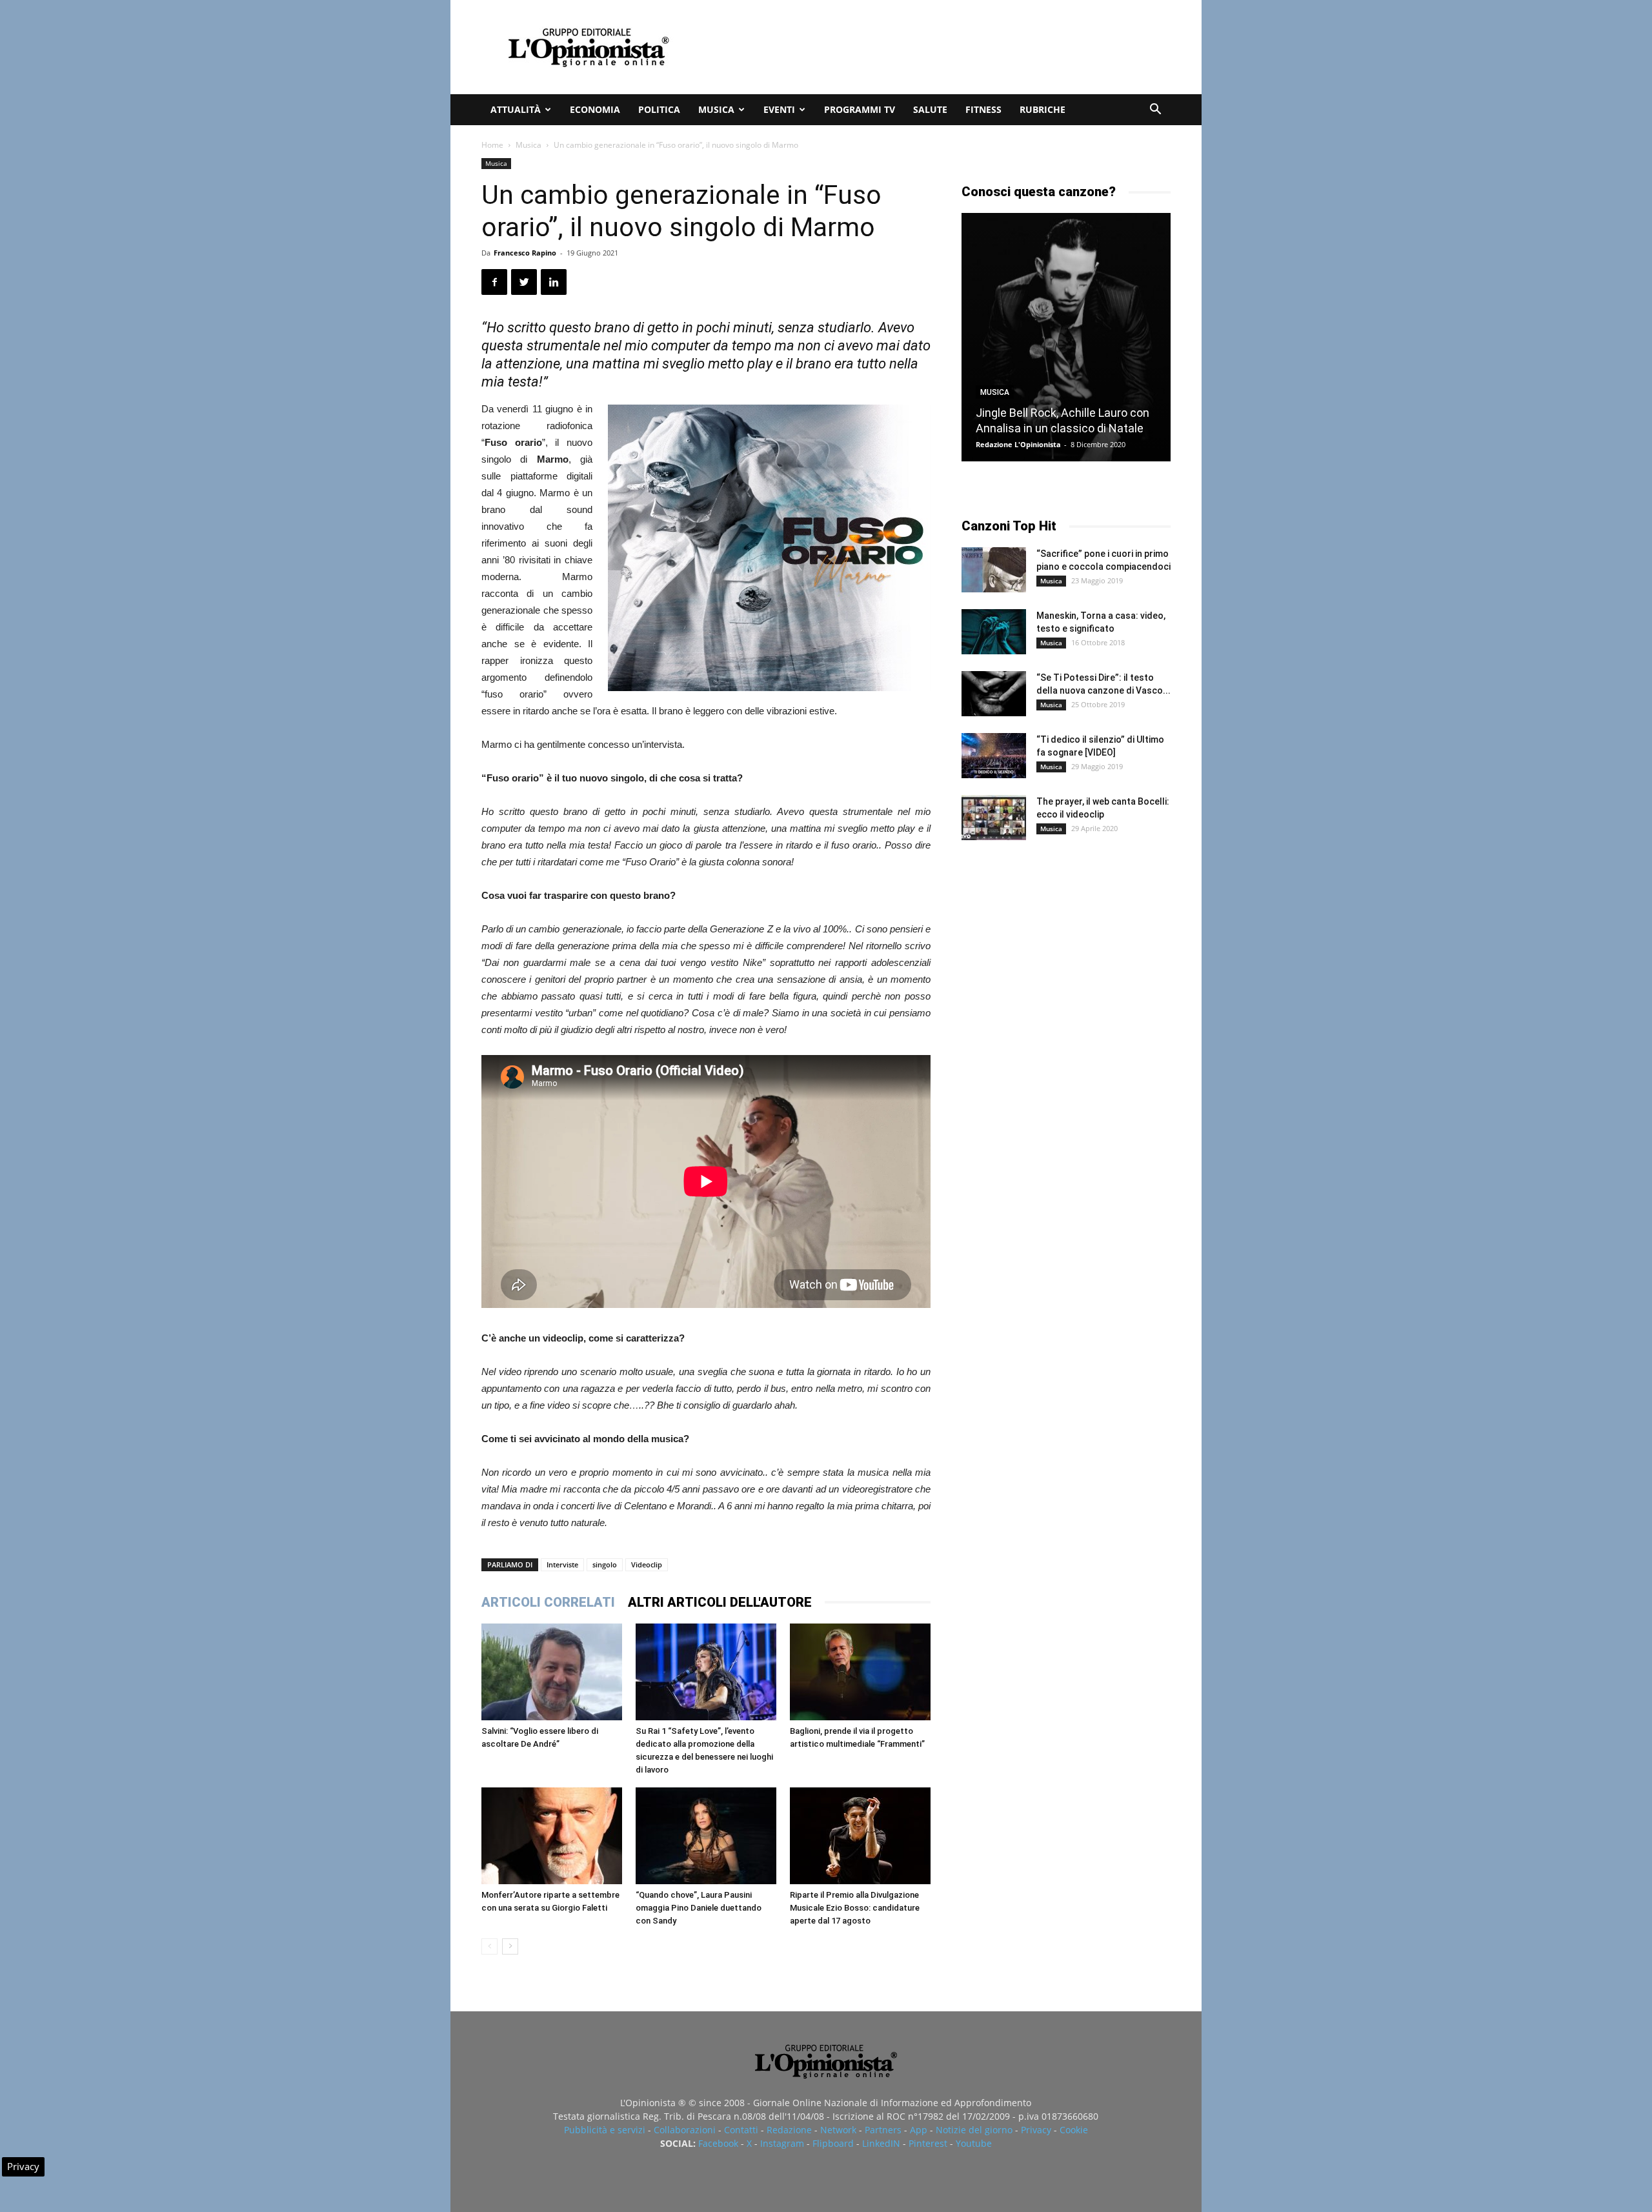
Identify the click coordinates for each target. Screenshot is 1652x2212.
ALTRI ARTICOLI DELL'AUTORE (720, 1602)
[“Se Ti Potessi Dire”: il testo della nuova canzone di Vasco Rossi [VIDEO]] (994, 694)
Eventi (779, 109)
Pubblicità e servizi (605, 2130)
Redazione (789, 2130)
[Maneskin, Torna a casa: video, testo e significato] (994, 632)
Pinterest (928, 2143)
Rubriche (1043, 109)
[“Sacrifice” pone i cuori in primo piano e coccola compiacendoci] (994, 570)
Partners (883, 2130)
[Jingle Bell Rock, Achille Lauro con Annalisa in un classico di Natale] (1066, 337)
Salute (930, 109)
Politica (659, 109)
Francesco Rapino (525, 253)
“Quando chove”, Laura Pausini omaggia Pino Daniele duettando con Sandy (699, 1908)
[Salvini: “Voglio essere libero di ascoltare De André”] (552, 1672)
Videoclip (647, 1564)
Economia (595, 109)
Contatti (741, 2130)
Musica (716, 109)
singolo (605, 1564)
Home (492, 145)
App (919, 2130)
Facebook (718, 2143)
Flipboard (833, 2143)
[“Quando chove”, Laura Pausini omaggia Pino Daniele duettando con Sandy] (706, 1836)
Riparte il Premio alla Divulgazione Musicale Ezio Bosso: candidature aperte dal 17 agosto (855, 1908)
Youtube (974, 2143)
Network (838, 2130)
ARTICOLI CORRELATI (548, 1602)
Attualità (516, 109)
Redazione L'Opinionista (1018, 444)
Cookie (1074, 2130)
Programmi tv (860, 109)
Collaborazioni (685, 2130)
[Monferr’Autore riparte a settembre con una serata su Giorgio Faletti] (552, 1836)
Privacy (1036, 2130)
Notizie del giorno (974, 2130)
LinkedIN (881, 2143)
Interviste (562, 1564)
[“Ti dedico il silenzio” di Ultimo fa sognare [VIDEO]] (994, 756)
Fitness (983, 109)
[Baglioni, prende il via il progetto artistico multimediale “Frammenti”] (860, 1672)
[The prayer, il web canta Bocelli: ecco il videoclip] (994, 818)
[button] (1155, 111)
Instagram (782, 2143)
